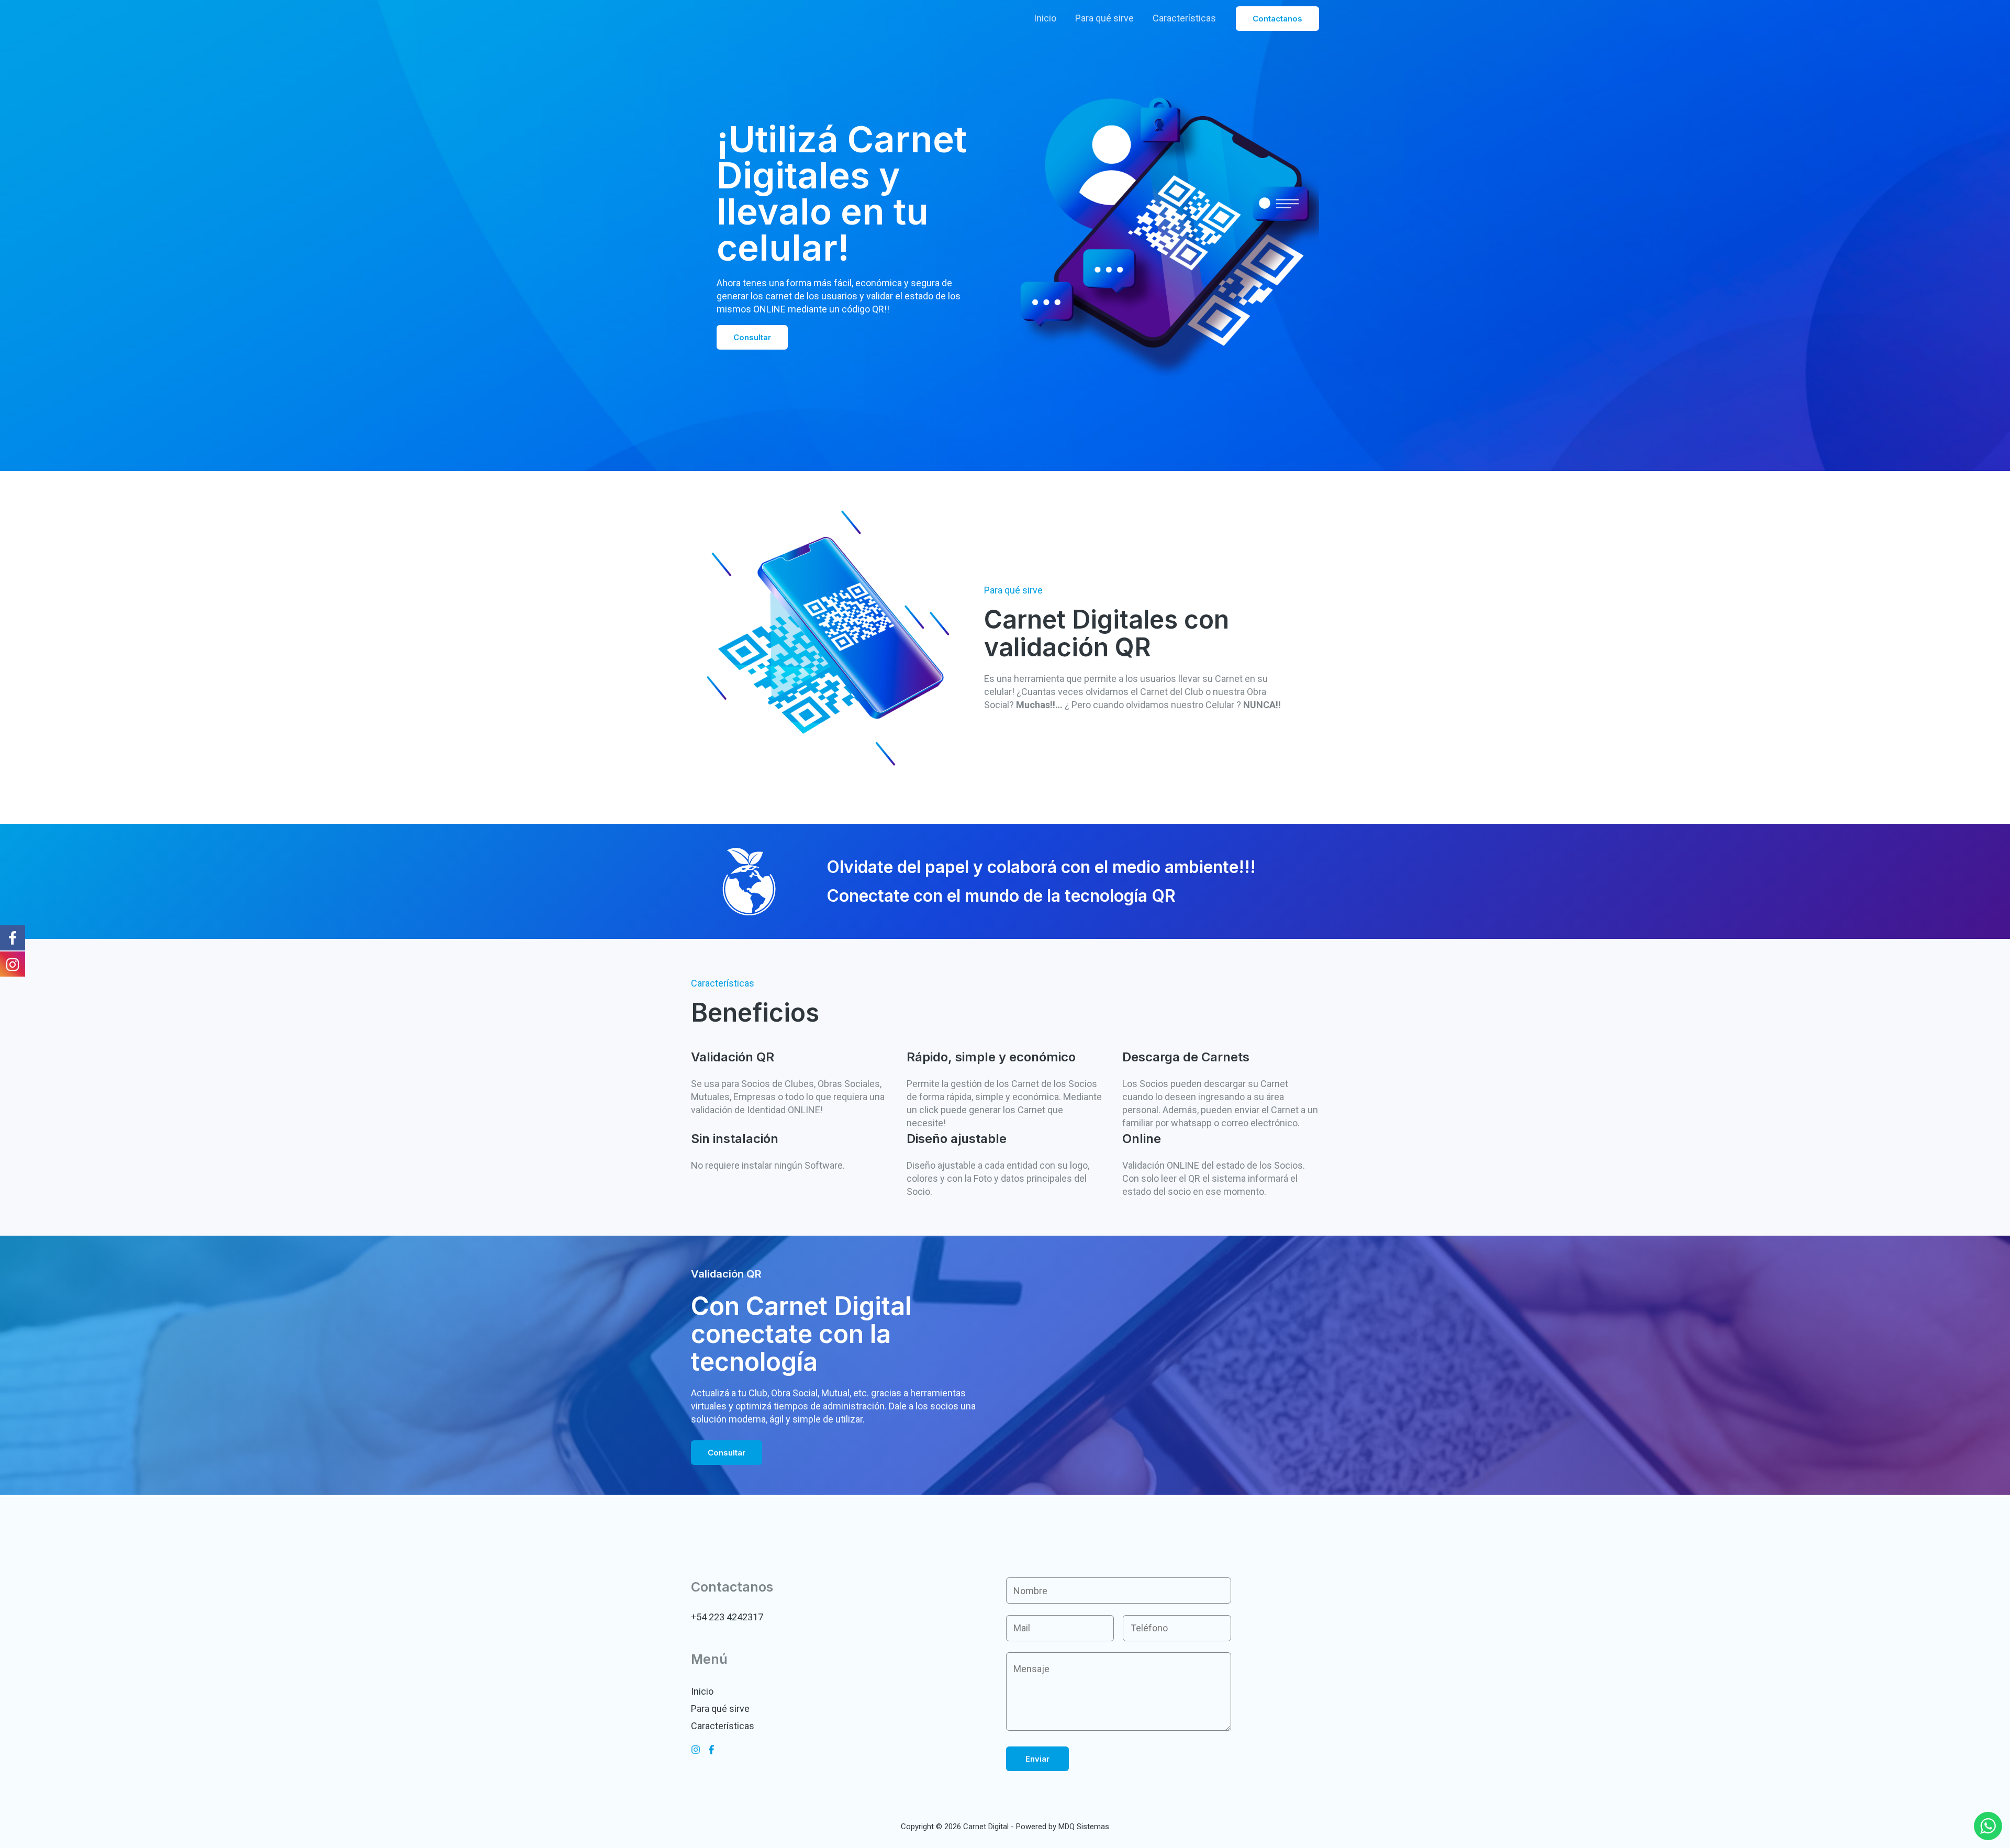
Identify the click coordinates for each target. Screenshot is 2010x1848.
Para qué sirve (1104, 18)
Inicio (1045, 18)
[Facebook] (711, 1750)
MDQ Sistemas (1084, 1827)
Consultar (752, 337)
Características (1184, 18)
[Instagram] (696, 1750)
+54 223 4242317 (727, 1617)
